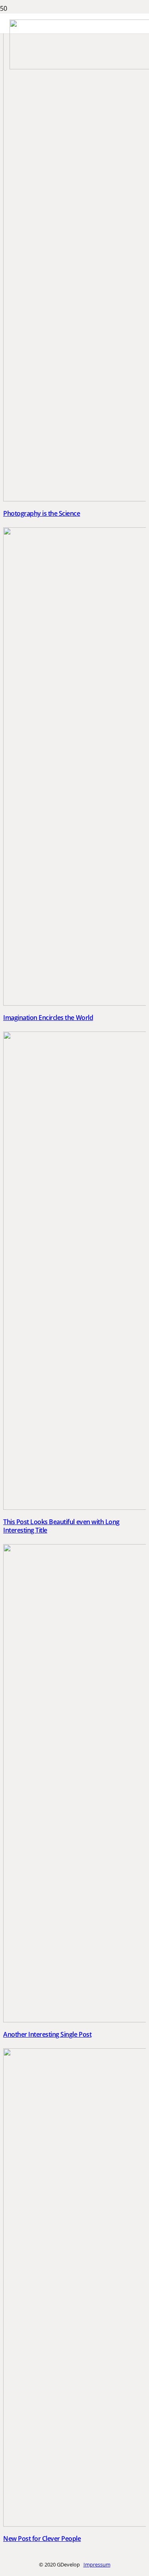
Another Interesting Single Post (47, 2034)
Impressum (97, 2564)
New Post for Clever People (42, 2539)
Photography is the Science (42, 513)
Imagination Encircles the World (48, 1018)
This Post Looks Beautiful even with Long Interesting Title (61, 1526)
